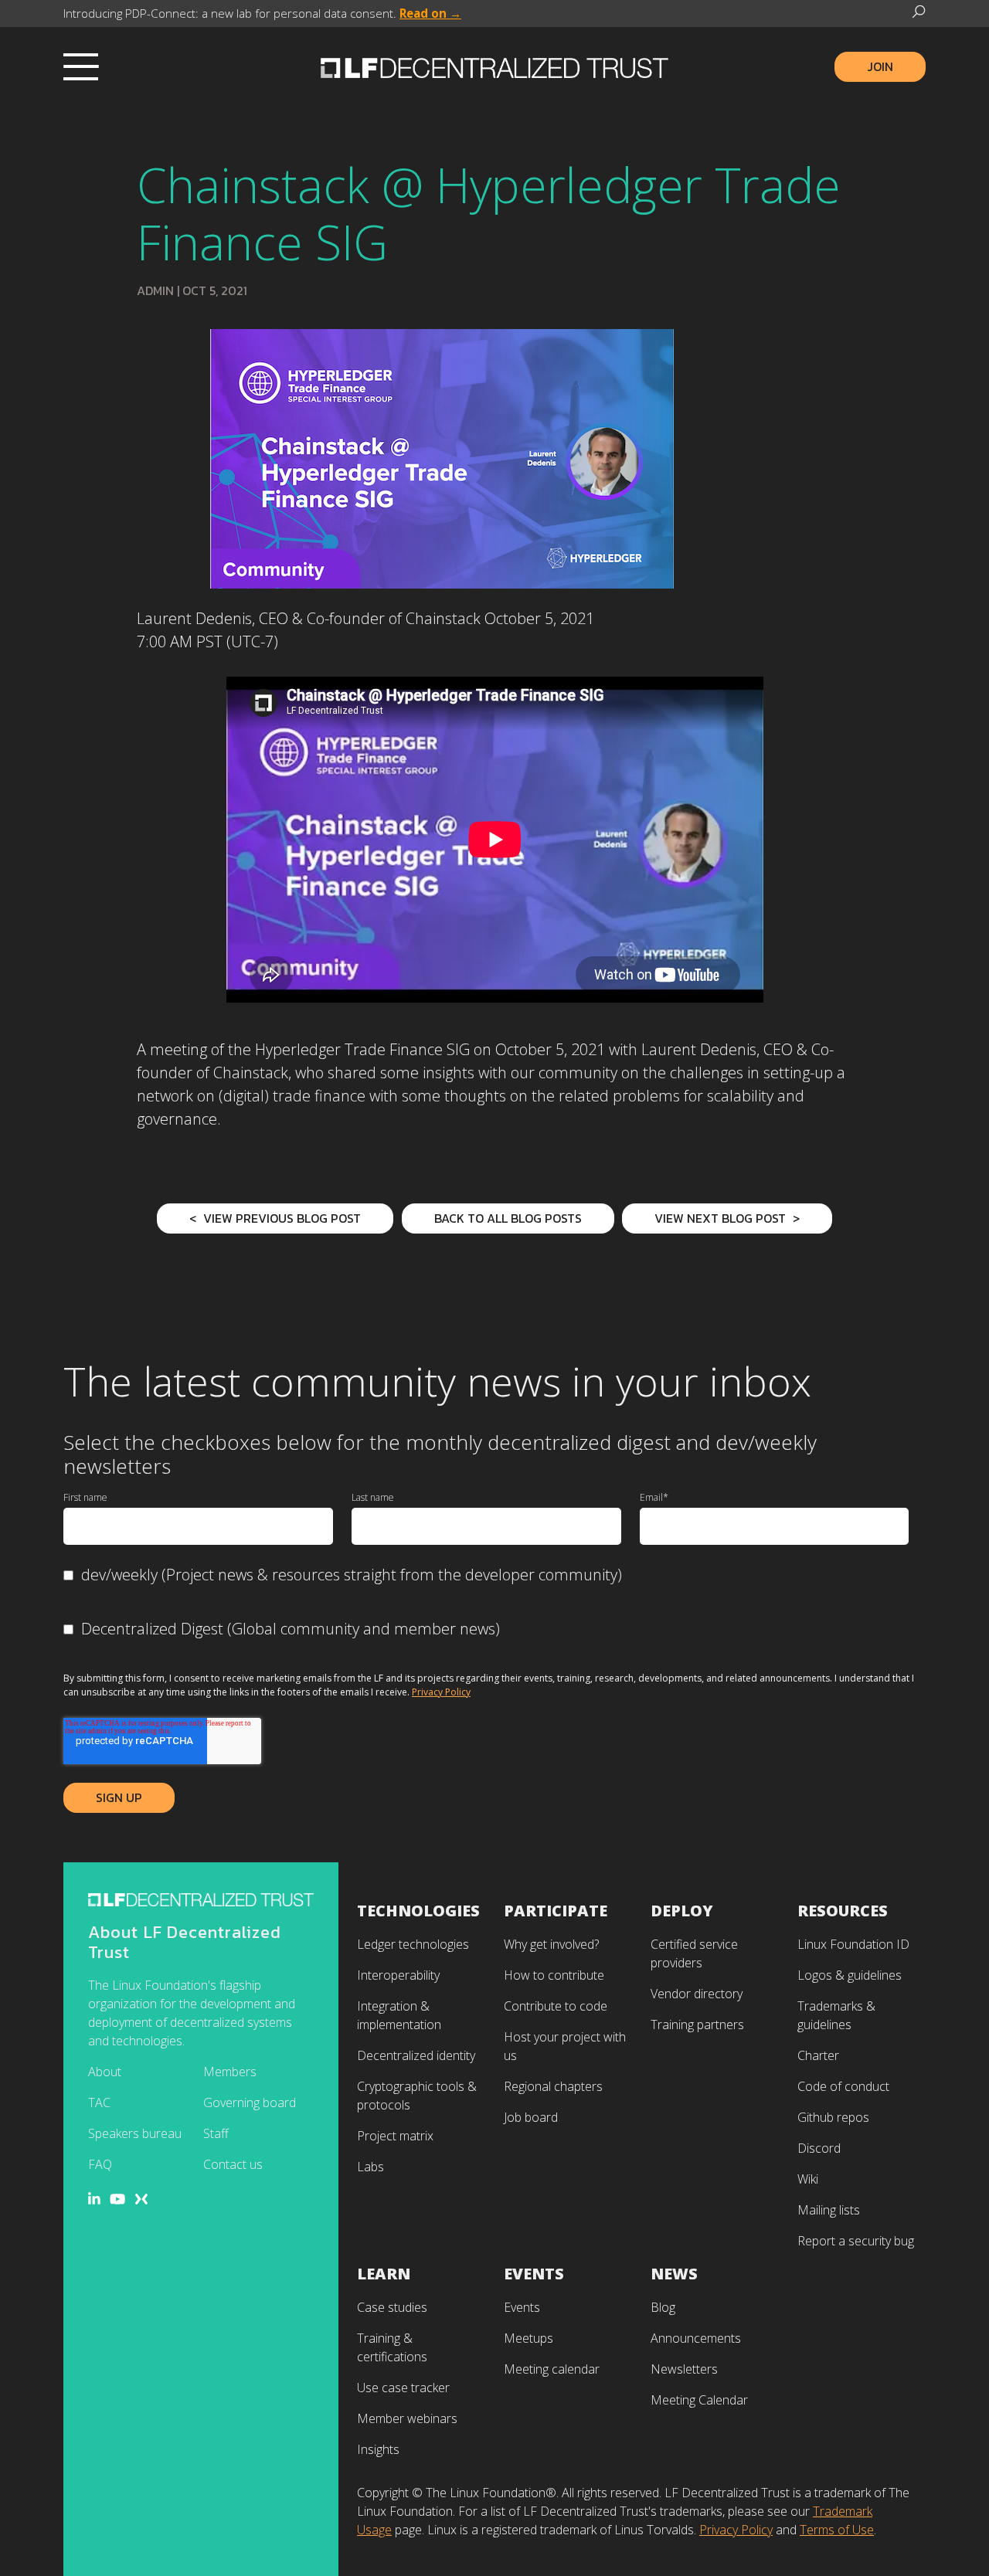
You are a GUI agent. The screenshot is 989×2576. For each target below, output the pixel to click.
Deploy (682, 1911)
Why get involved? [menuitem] (551, 1944)
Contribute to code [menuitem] (556, 2006)
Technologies (418, 1911)
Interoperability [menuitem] (398, 1975)
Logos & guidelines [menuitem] (850, 1975)
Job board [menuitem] (531, 2117)
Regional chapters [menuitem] (553, 2086)
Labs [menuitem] (370, 2167)
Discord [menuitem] (819, 2148)
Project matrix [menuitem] (395, 2136)
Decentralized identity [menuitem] (416, 2055)
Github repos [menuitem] (833, 2117)
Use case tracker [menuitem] (403, 2388)
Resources (843, 1911)
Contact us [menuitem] (233, 2164)
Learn (384, 2274)
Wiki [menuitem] (808, 2179)
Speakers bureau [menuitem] (135, 2133)
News (674, 2274)
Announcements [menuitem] (696, 2338)
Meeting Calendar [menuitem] (699, 2400)
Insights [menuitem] (378, 2449)
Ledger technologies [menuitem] (413, 1944)
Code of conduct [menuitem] (843, 2086)
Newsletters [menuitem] (684, 2369)
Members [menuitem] (230, 2072)
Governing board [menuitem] (250, 2103)
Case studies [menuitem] (392, 2307)
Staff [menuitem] (216, 2133)
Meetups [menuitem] (528, 2338)
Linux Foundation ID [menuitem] (853, 1944)
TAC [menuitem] (99, 2103)
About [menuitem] (105, 2072)
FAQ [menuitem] (100, 2164)
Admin (155, 290)
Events (534, 2274)
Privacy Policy (441, 1692)
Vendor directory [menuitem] (697, 1994)
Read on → (430, 13)
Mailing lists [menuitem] (829, 2210)
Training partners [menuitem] (697, 2024)
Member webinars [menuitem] (407, 2418)
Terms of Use (837, 2530)
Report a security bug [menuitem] (856, 2241)
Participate (556, 1911)
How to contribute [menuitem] (554, 1975)
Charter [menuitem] (818, 2055)
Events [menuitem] (522, 2307)
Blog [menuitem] (663, 2307)
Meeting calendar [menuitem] (552, 2369)
